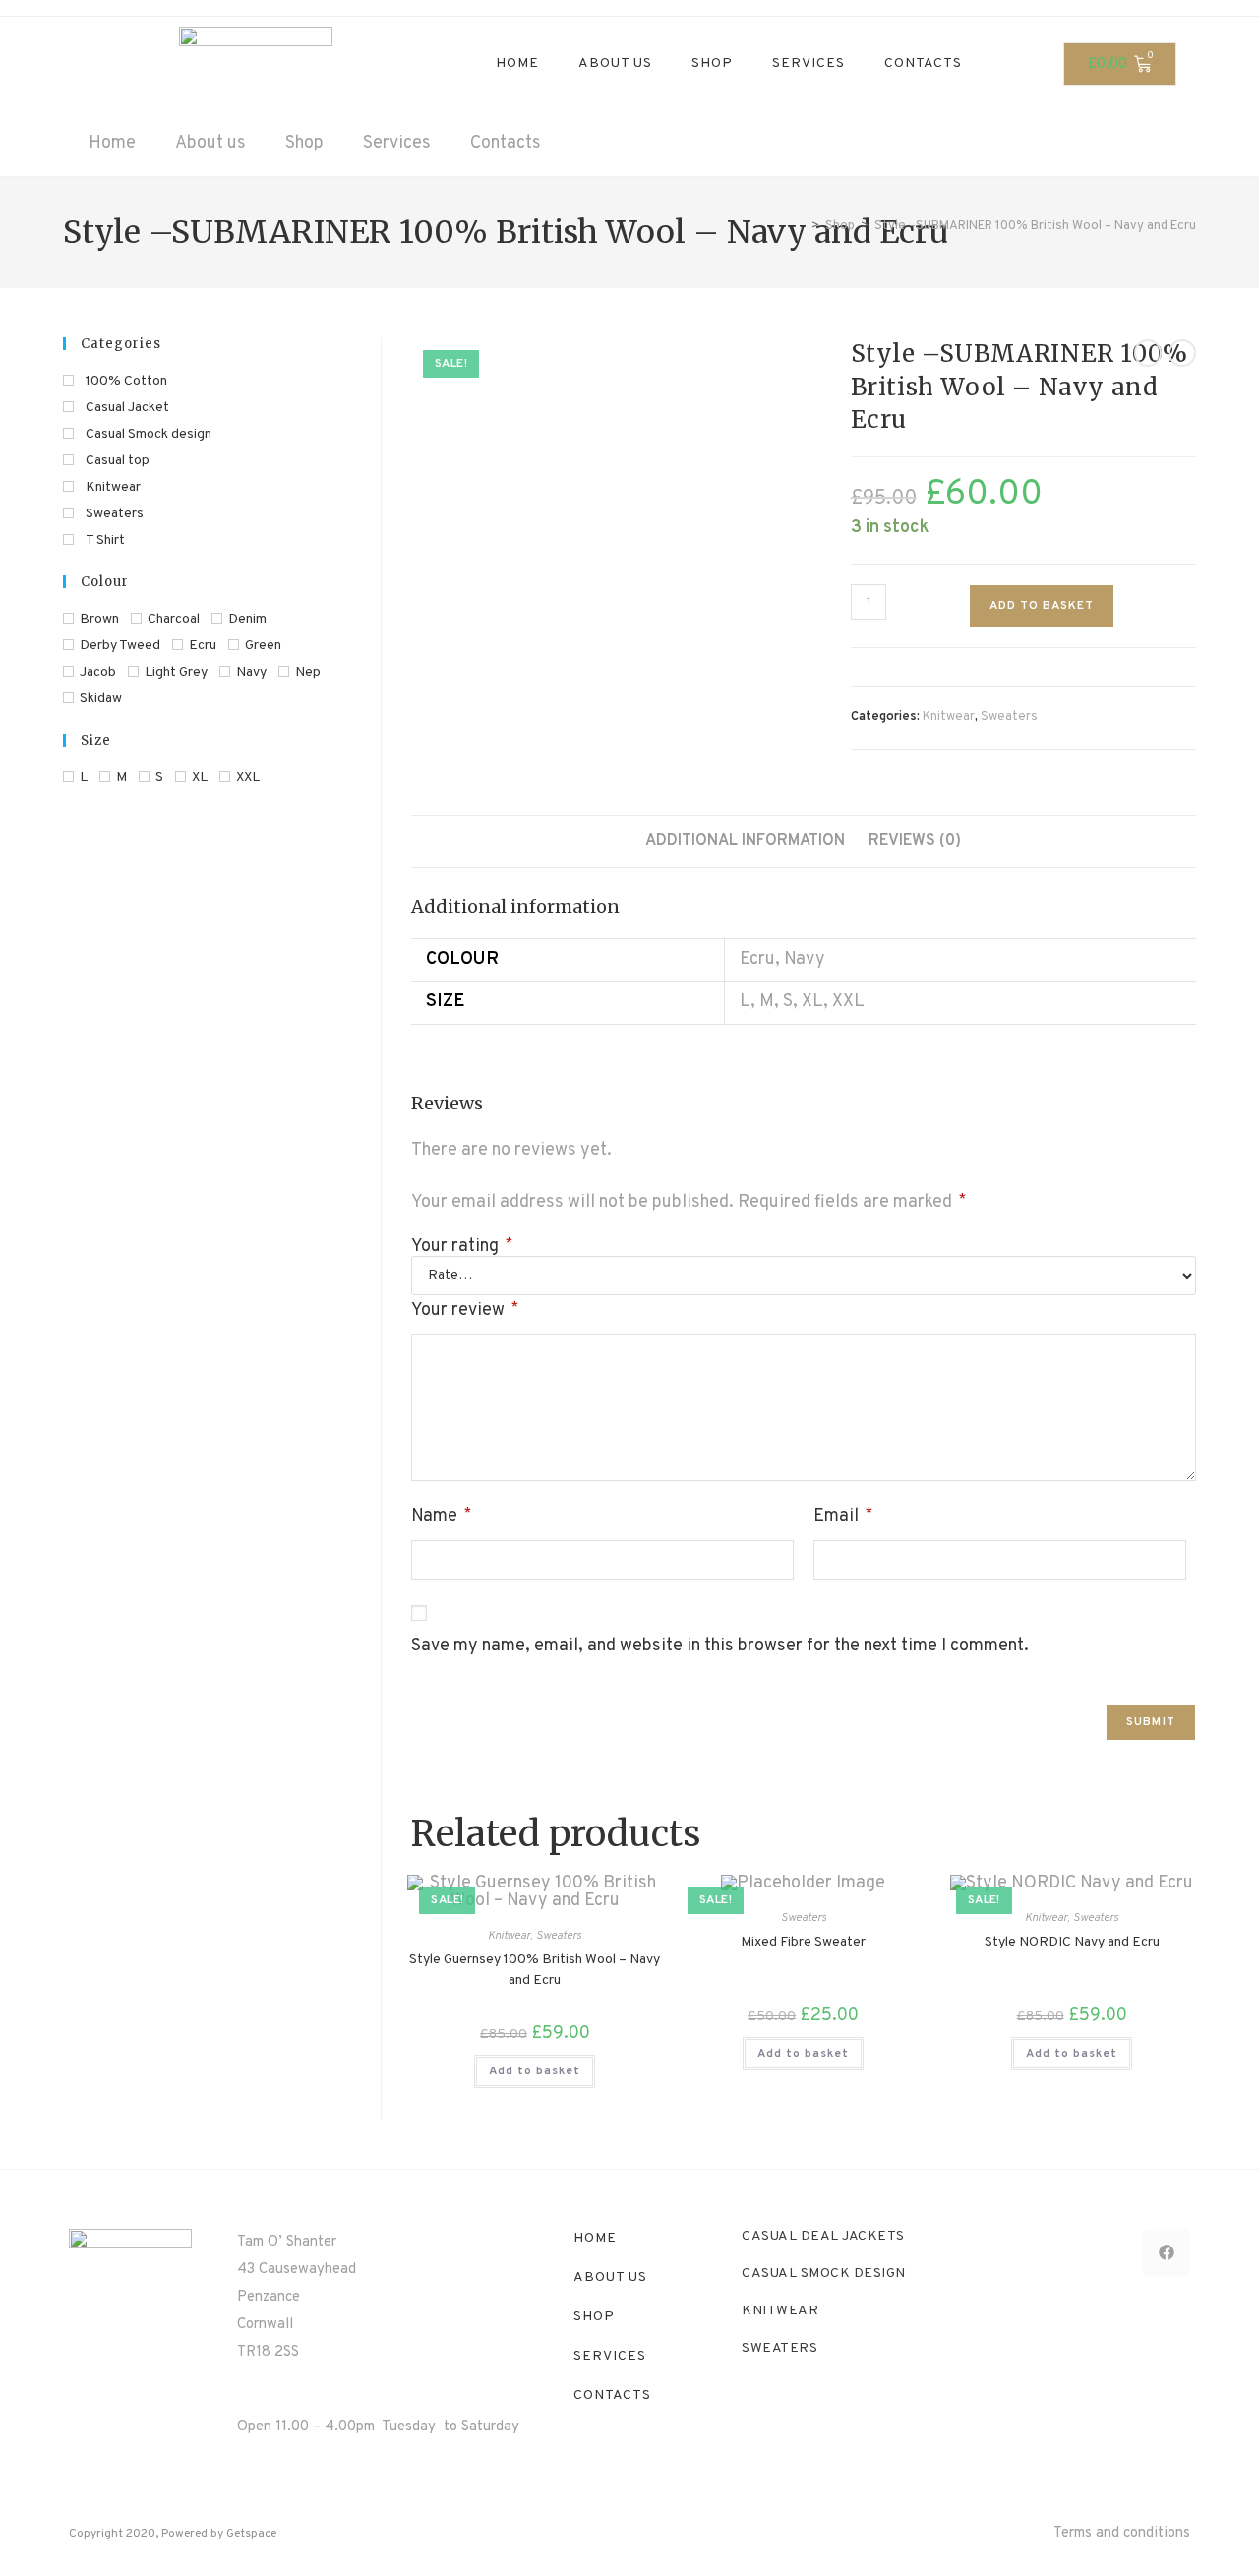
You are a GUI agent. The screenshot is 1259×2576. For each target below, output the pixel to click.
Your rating (462, 1247)
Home (517, 63)
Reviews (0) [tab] (915, 841)
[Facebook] (1167, 2252)
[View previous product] (1148, 353)
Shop (712, 63)
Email (843, 1516)
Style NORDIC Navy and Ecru (1072, 1942)
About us (615, 63)
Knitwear (949, 717)
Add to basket (1042, 606)
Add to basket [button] (535, 2071)
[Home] (801, 226)
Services (809, 63)
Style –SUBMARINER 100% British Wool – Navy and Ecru (1035, 226)
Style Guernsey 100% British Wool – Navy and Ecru (535, 1970)
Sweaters (1009, 717)
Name (441, 1516)
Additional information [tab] (745, 841)
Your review (465, 1311)
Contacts (923, 63)
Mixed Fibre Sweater (803, 1942)
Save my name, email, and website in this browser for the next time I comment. (720, 1646)
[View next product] (1182, 353)
